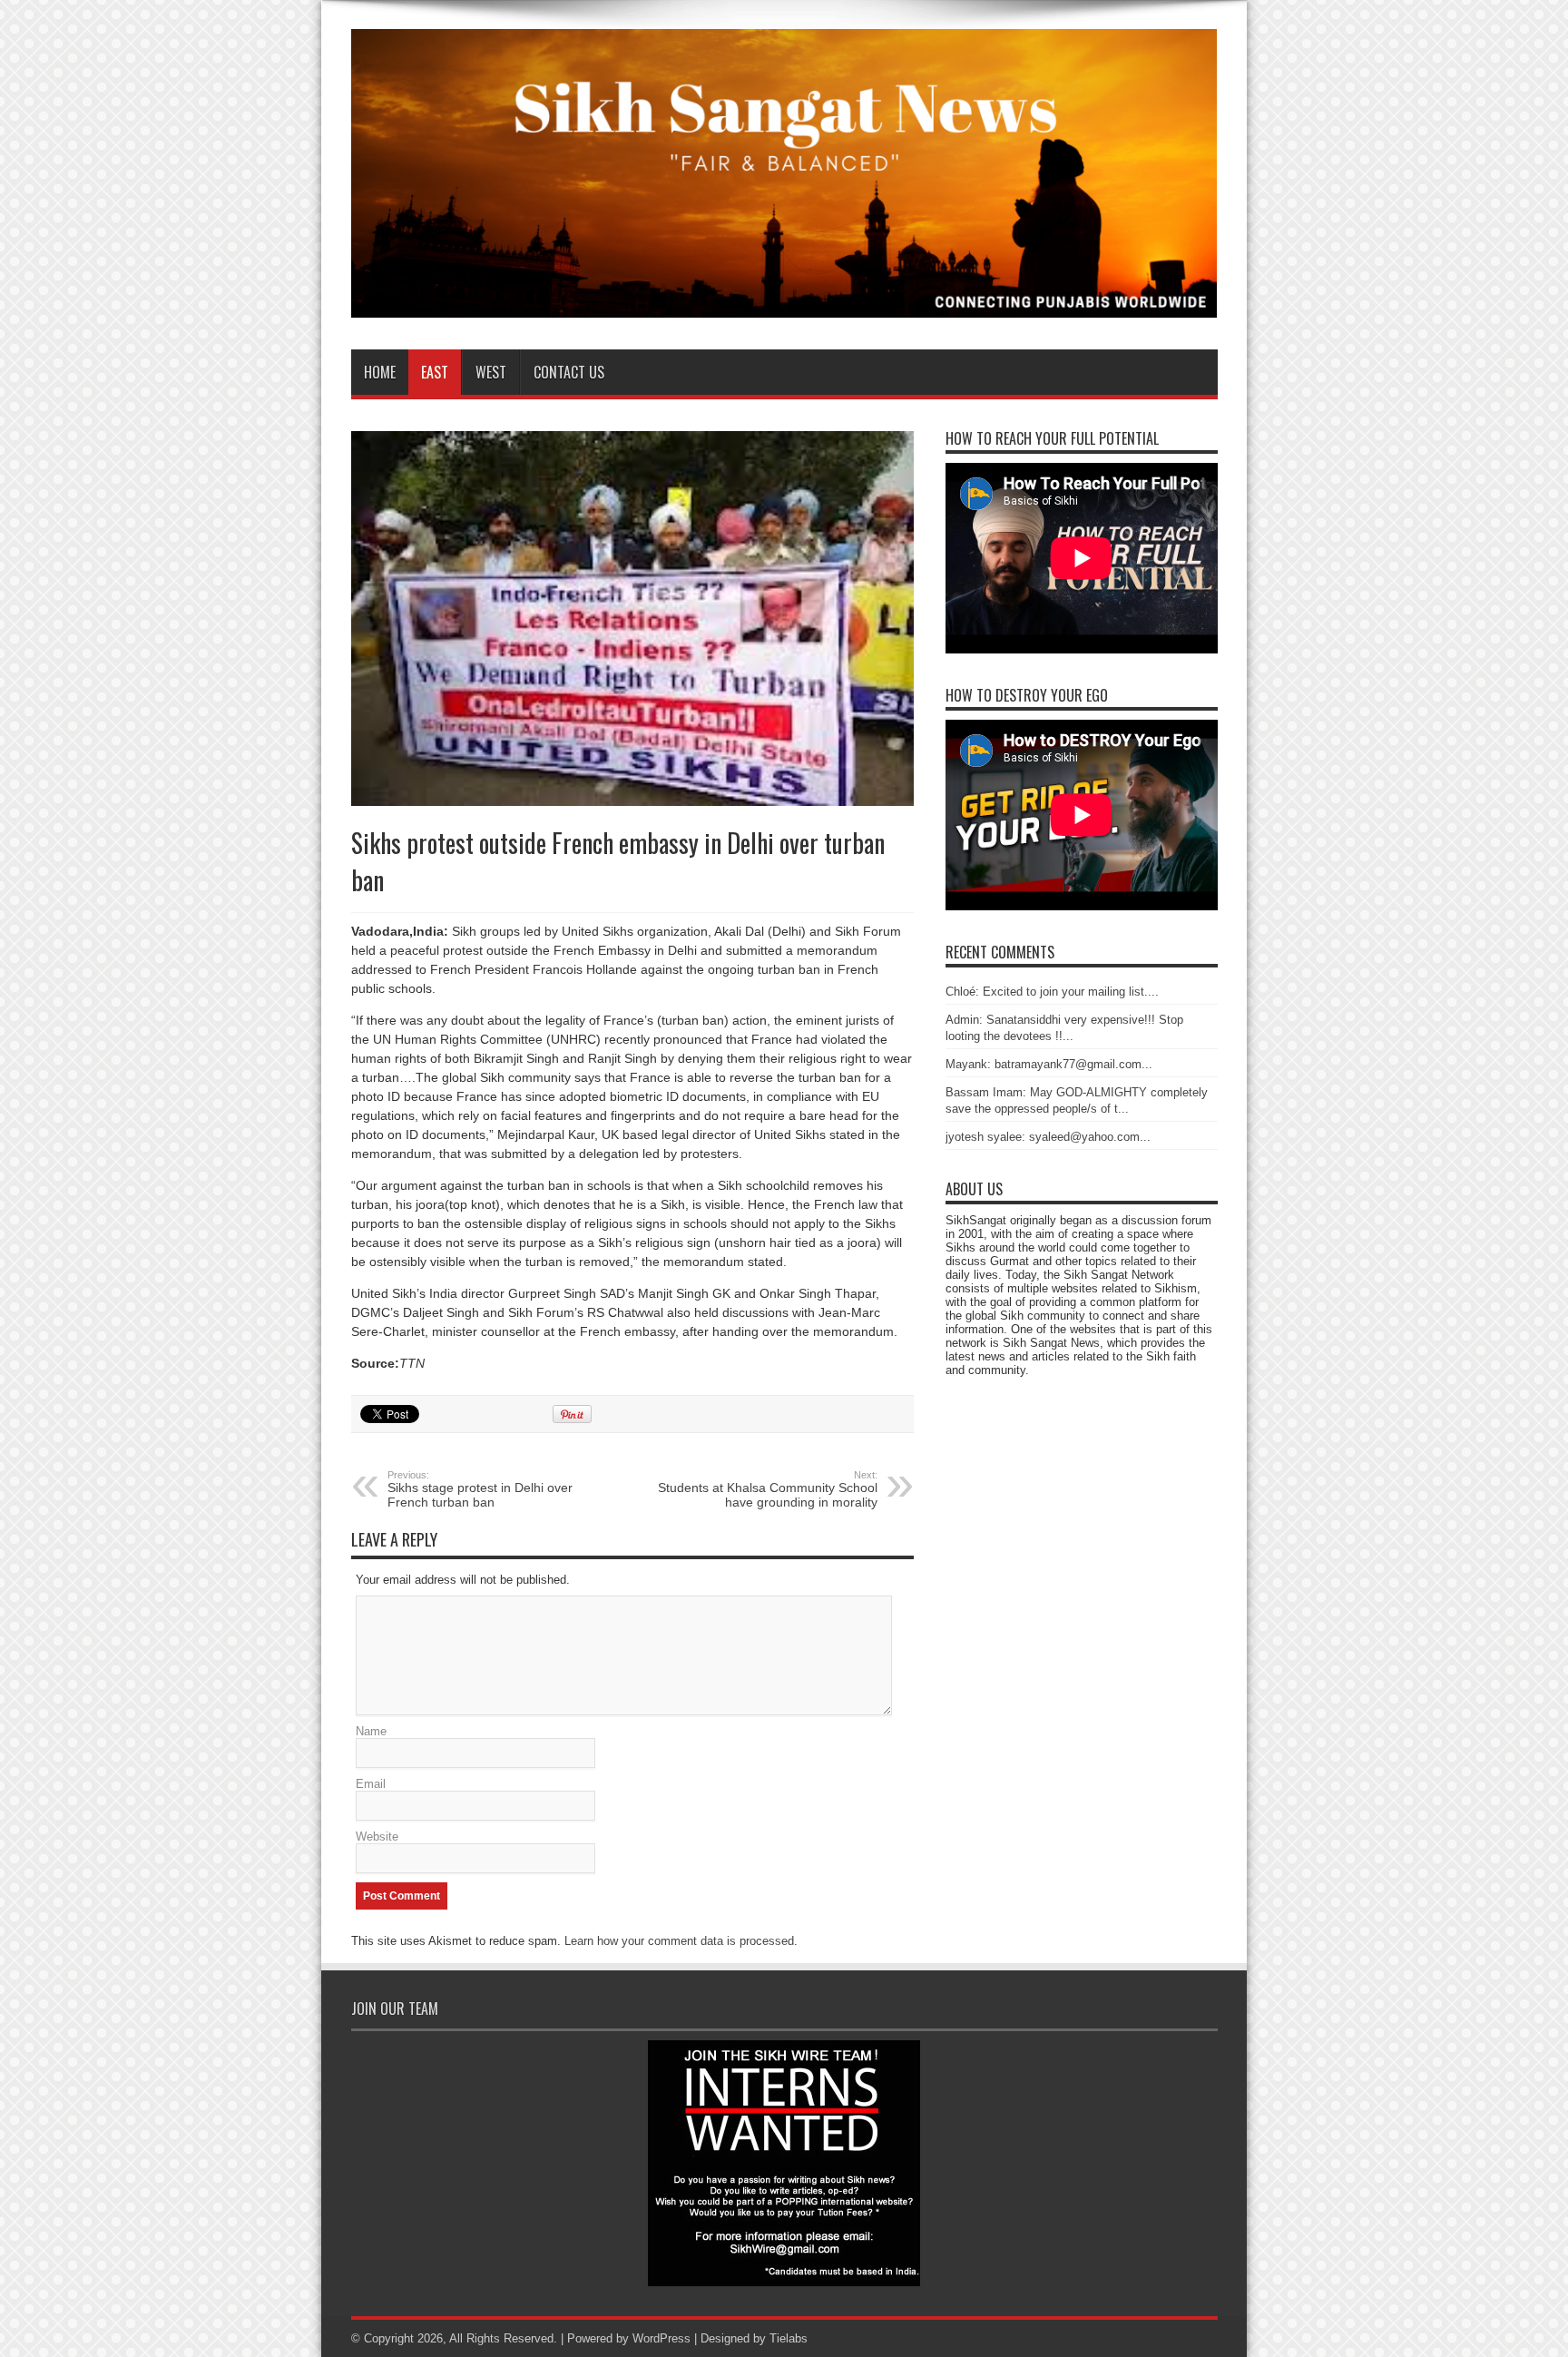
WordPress (661, 2338)
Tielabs (789, 2338)
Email (371, 1784)
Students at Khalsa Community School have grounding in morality (768, 1489)
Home (380, 372)
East (435, 372)
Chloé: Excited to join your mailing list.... (1052, 992)
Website (377, 1836)
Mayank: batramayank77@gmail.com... (1049, 1064)
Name (371, 1731)
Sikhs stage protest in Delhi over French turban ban (480, 1489)
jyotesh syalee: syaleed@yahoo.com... (1048, 1137)
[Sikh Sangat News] (784, 304)
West (491, 372)
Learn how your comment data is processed (679, 1941)
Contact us (569, 372)
